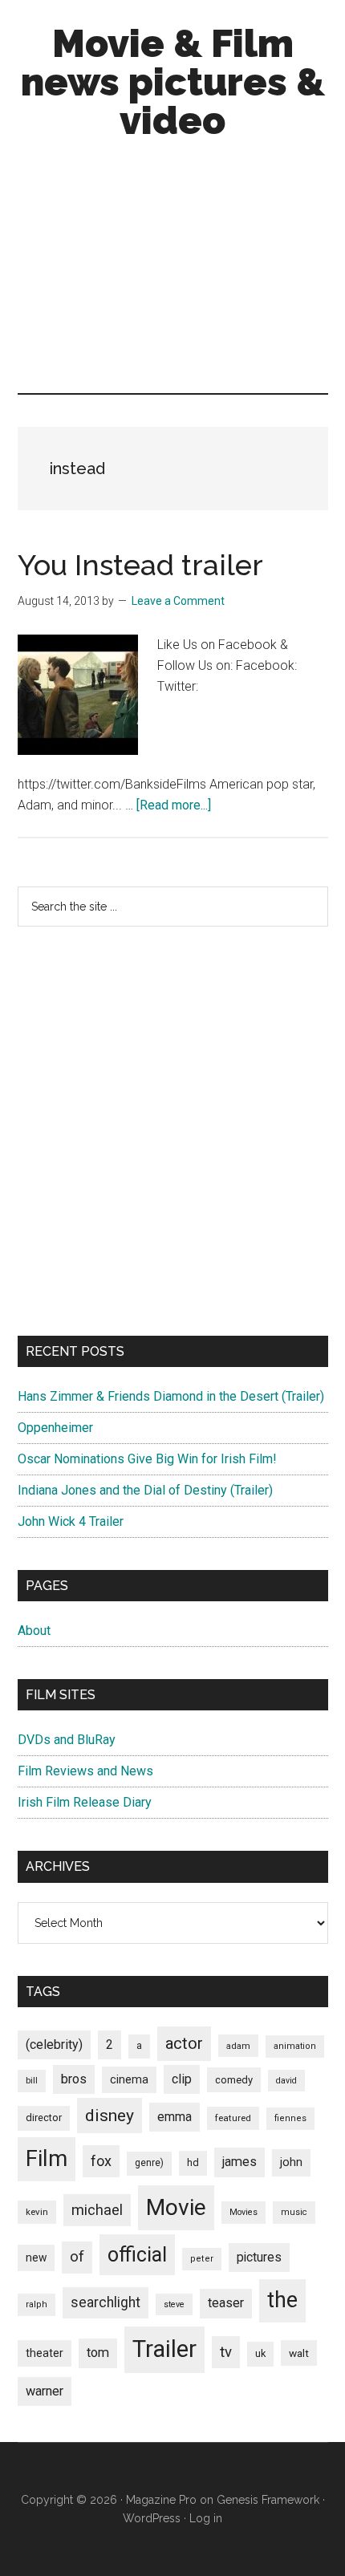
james (239, 2162)
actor (184, 2043)
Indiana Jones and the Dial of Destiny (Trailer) (145, 1490)
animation (295, 2046)
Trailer (164, 2349)
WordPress (152, 2518)
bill (32, 2081)
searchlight (106, 2302)
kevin (37, 2212)
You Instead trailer (140, 565)
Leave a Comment (178, 601)
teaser (226, 2303)
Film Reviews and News (85, 1771)
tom (98, 2353)
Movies (244, 2212)
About (34, 1631)
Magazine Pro (161, 2500)
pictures (259, 2257)
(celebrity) (54, 2045)
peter (202, 2259)
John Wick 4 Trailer (71, 1521)
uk (260, 2353)
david (286, 2081)
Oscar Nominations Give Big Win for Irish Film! (147, 1459)
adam (238, 2046)
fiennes (290, 2118)
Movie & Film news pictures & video (173, 82)
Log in (206, 2518)
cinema (129, 2080)
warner (45, 2391)
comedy (234, 2080)
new (36, 2258)
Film (47, 2158)
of (77, 2257)
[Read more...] (174, 805)
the (282, 2300)
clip (182, 2079)
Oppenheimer (55, 1428)
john (291, 2162)
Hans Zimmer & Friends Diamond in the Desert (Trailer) (171, 1396)
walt (299, 2353)
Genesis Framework (268, 2500)
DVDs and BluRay (67, 1740)
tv (226, 2352)
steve (174, 2304)
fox (101, 2161)
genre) (149, 2163)
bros (74, 2079)
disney (110, 2115)
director (44, 2118)
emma (175, 2117)
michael (97, 2210)
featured (233, 2118)
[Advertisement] (172, 270)
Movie (176, 2207)
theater (45, 2353)
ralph (37, 2304)
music (294, 2212)
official (137, 2255)
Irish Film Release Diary (85, 1802)
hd (193, 2162)
